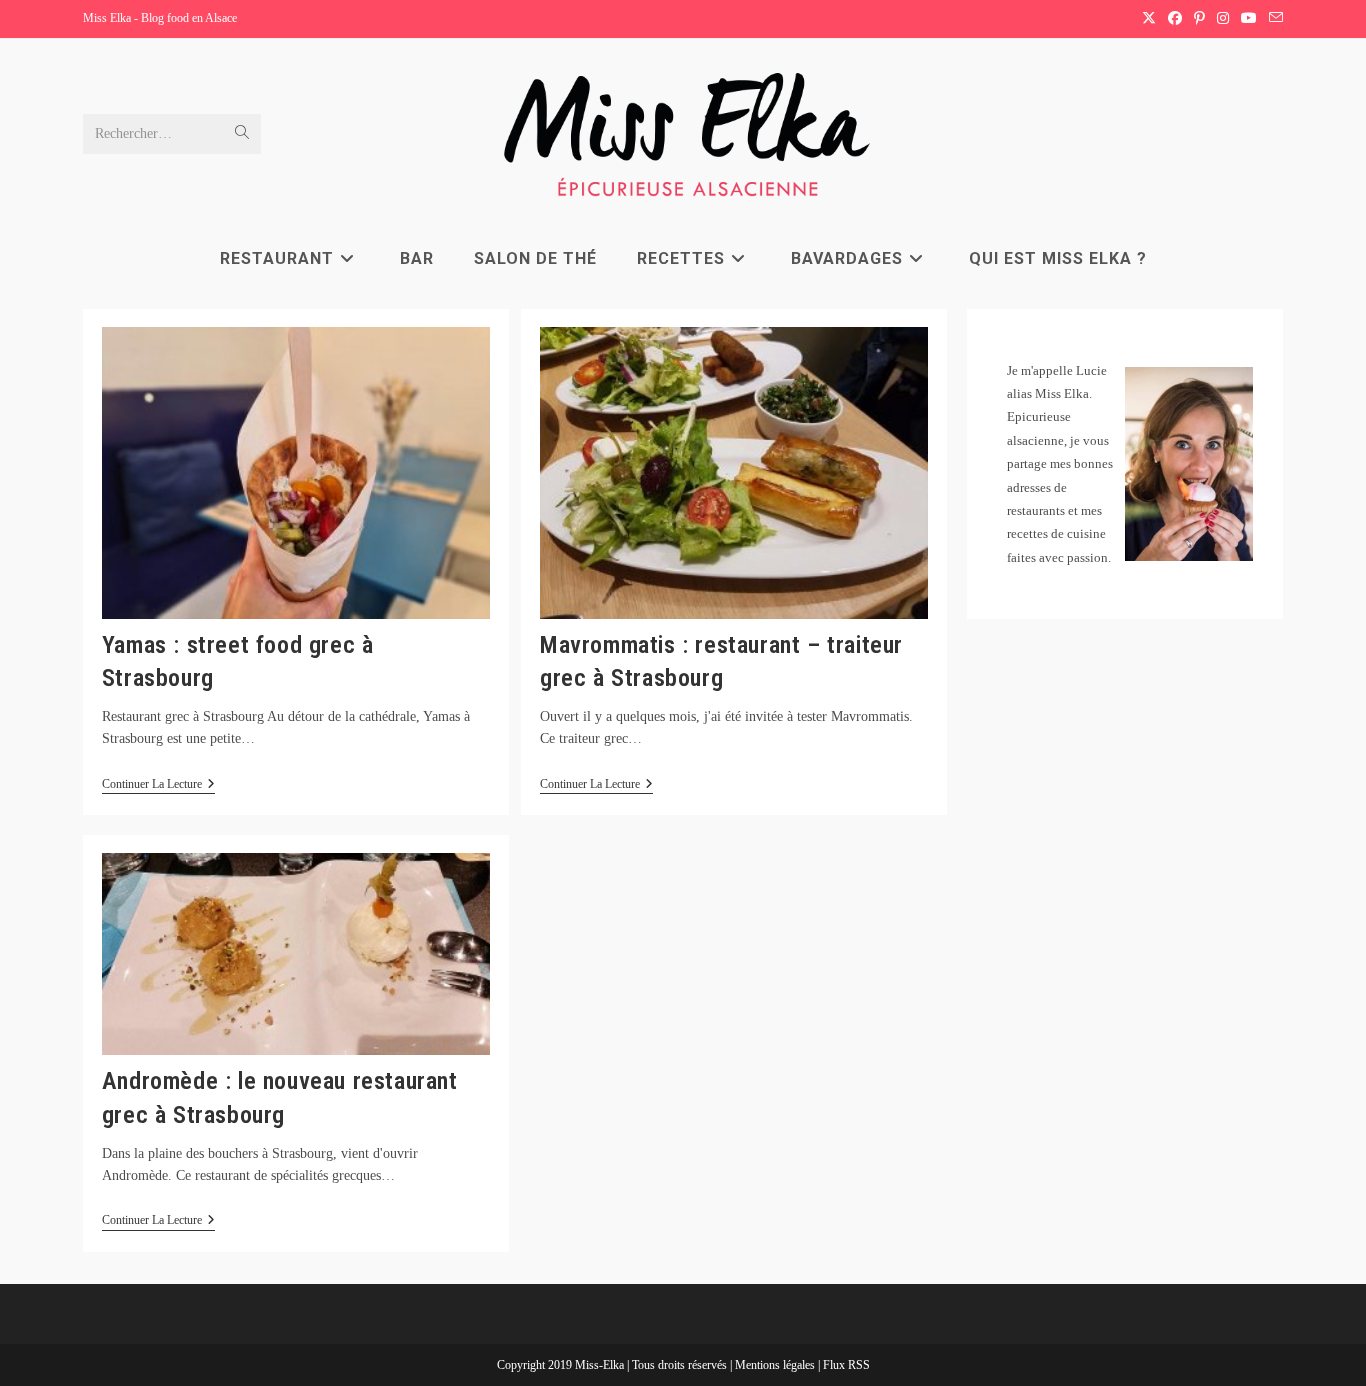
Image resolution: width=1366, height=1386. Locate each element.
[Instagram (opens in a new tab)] (1223, 19)
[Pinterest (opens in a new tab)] (1199, 19)
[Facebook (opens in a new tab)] (1175, 19)
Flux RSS (846, 1365)
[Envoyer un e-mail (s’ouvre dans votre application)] (1273, 19)
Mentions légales (776, 1365)
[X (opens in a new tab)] (1149, 19)
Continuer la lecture (158, 785)
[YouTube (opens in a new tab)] (1249, 19)
